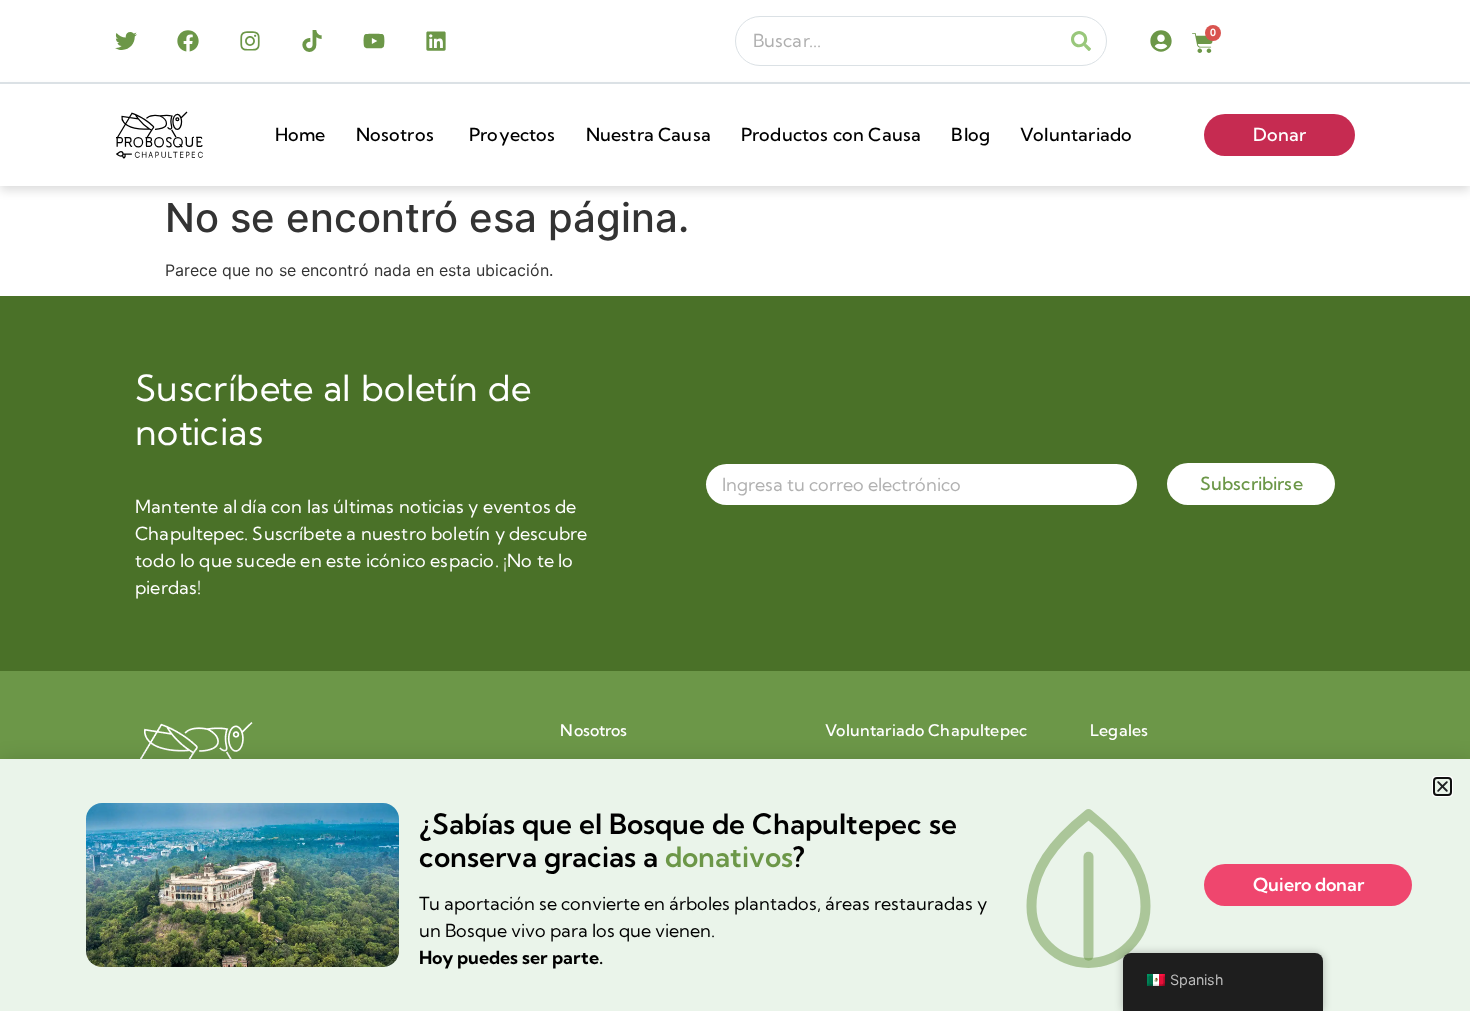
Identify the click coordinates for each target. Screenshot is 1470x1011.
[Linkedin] (436, 41)
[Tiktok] (312, 41)
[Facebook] (188, 41)
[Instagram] (250, 41)
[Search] (1081, 41)
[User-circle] (1161, 41)
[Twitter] (126, 41)
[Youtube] (374, 41)
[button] (1442, 786)
